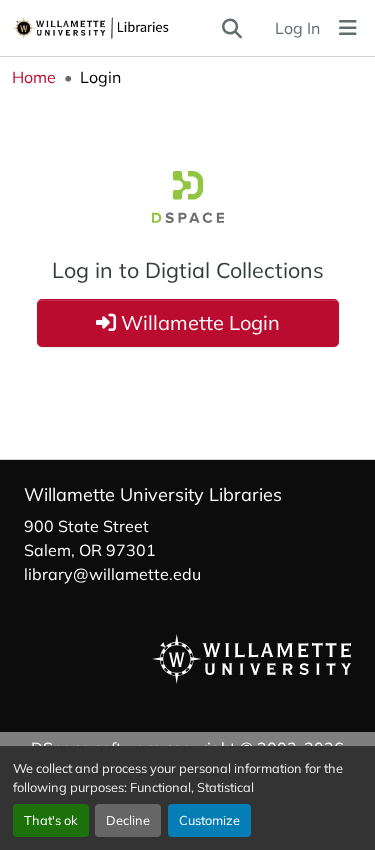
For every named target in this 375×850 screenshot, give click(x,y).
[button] (115, 28)
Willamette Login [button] (198, 322)
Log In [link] (297, 28)
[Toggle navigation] (348, 28)
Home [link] (34, 77)
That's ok (51, 820)
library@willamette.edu (112, 574)
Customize (209, 820)
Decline (128, 820)
